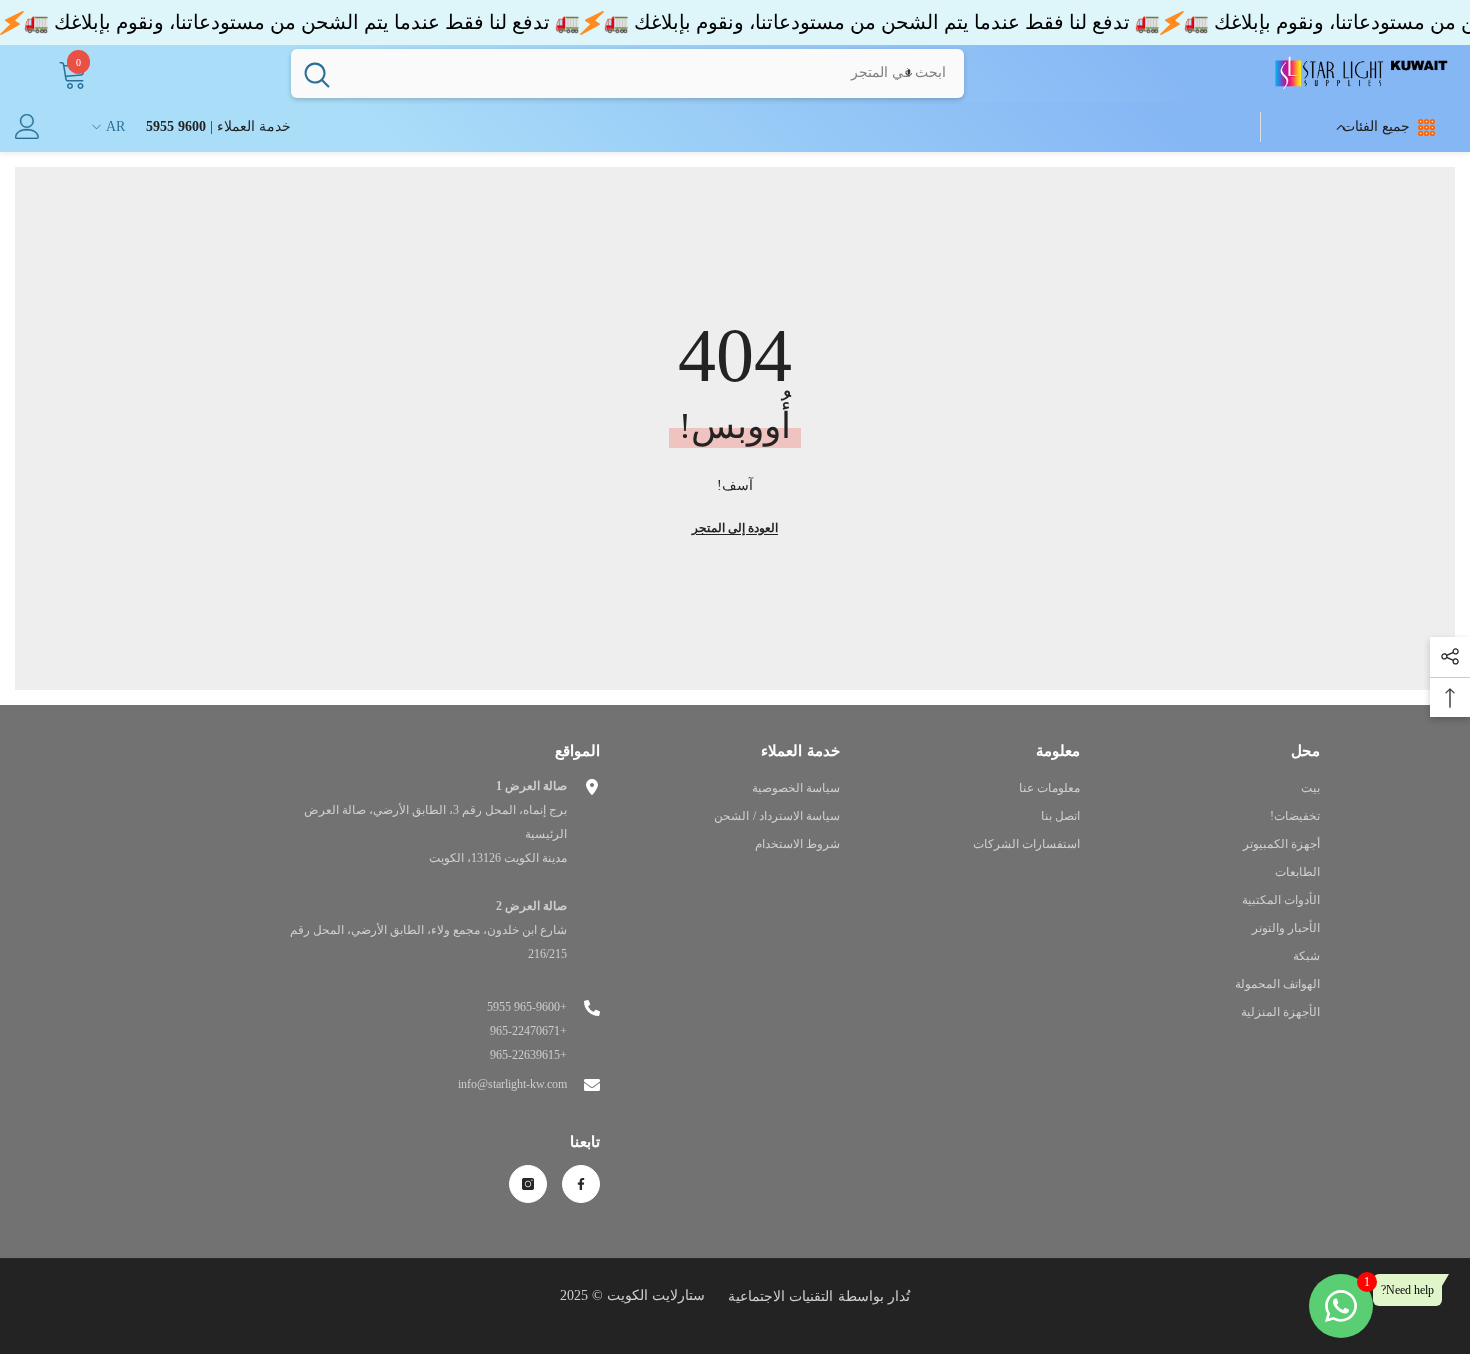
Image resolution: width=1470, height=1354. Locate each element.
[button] (909, 73)
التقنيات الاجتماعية (780, 1296)
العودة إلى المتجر (735, 528)
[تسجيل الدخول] (27, 126)
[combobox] (653, 73)
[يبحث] (627, 73)
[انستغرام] (528, 1184)
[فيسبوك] (581, 1184)
